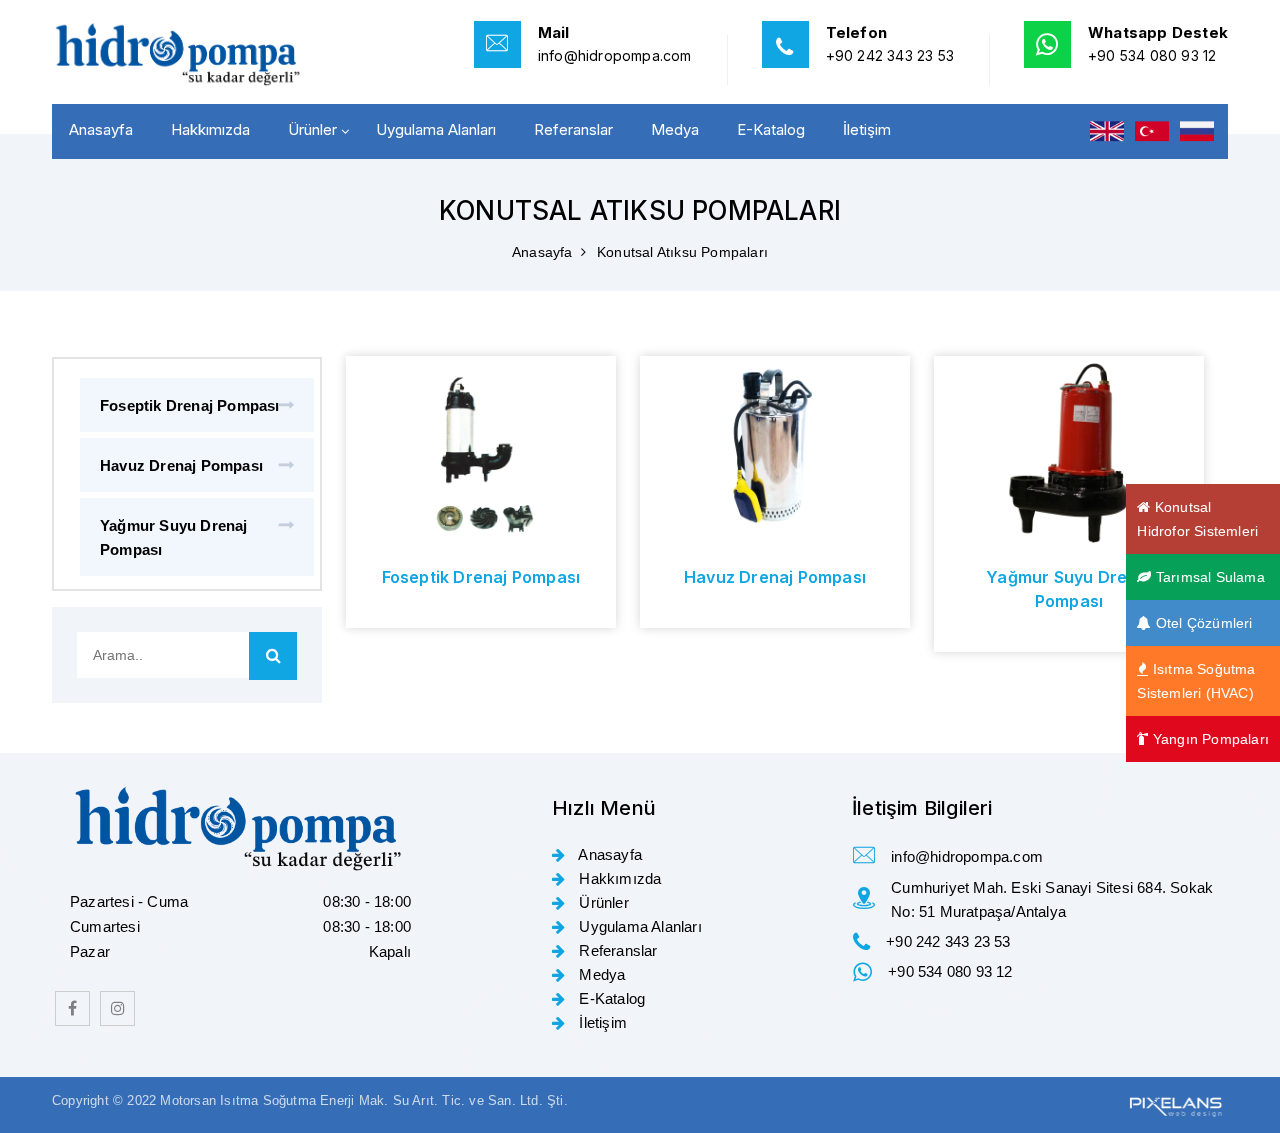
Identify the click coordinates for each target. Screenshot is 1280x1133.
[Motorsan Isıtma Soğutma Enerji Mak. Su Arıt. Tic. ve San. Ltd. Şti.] (190, 54)
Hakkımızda (210, 129)
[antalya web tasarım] (1174, 1104)
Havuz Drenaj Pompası (181, 465)
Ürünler (312, 129)
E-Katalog (771, 129)
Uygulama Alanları (436, 129)
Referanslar (573, 129)
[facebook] (72, 1008)
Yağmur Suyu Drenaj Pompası (174, 537)
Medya (675, 129)
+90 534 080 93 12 (1152, 55)
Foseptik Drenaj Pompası (190, 405)
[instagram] (117, 1008)
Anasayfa (101, 129)
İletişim (867, 129)
